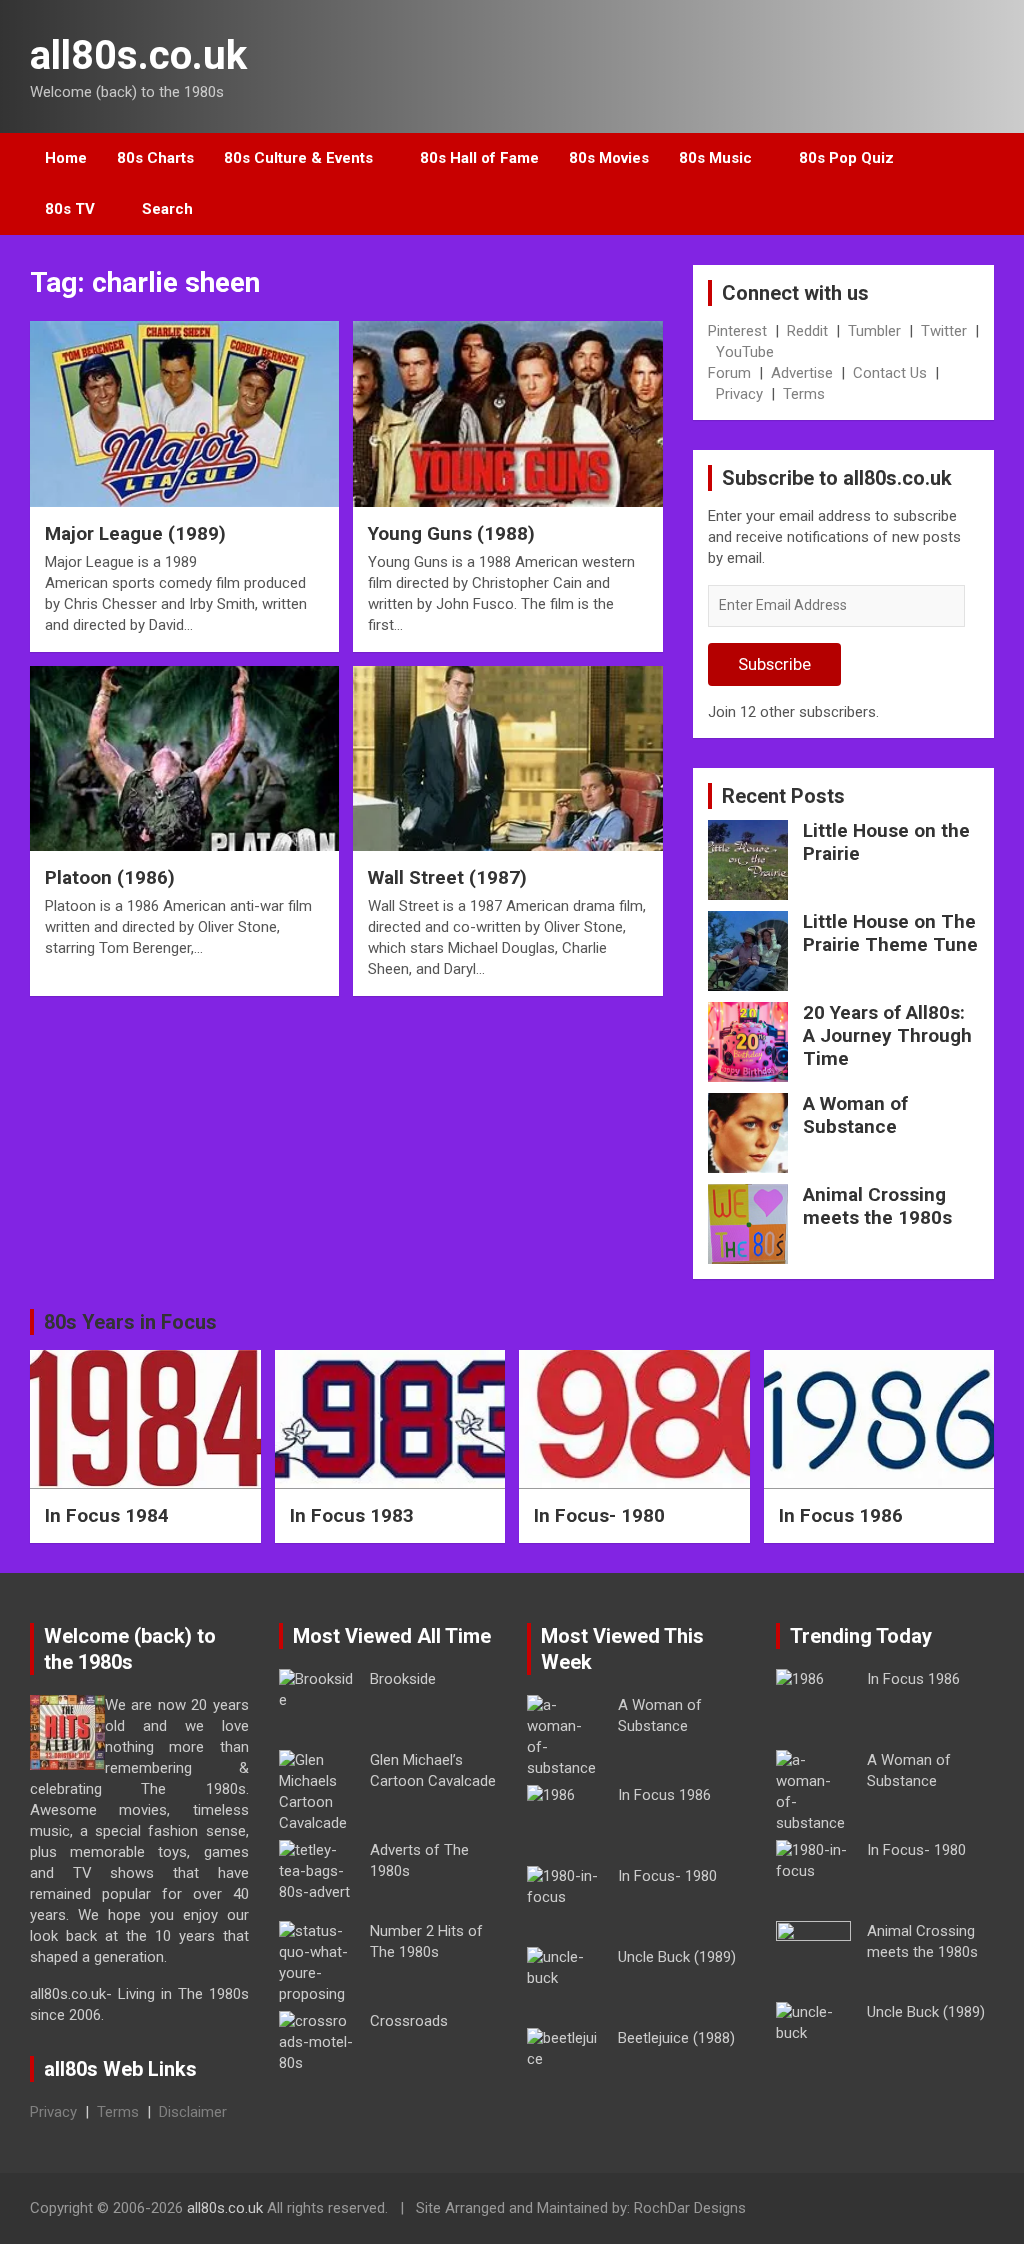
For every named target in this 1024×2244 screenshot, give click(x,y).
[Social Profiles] (875, 2211)
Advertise (802, 373)
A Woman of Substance (855, 1115)
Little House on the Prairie (886, 842)
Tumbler (874, 331)
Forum (729, 373)
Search (167, 209)
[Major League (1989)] (184, 414)
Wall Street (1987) (447, 877)
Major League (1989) (135, 533)
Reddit (807, 331)
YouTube (745, 352)
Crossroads (409, 2021)
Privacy (739, 394)
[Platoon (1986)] (184, 758)
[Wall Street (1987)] (507, 758)
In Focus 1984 (107, 1515)
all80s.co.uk (138, 55)
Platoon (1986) (110, 877)
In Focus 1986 (841, 1515)
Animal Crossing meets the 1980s (877, 1206)
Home (66, 158)
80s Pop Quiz (846, 158)
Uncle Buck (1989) (677, 1957)
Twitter (944, 331)
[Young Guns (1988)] (507, 414)
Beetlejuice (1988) (676, 2038)
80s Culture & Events (298, 158)
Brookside (403, 1679)
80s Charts (155, 158)
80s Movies (609, 158)
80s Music (715, 158)
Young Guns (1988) (451, 533)
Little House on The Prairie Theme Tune (890, 933)
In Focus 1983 (352, 1515)
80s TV (70, 209)
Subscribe (774, 664)
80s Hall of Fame (479, 158)
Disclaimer (193, 2112)
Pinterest (737, 331)
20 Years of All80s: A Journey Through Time (887, 1035)
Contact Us (890, 373)
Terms (804, 394)
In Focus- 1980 (599, 1515)
